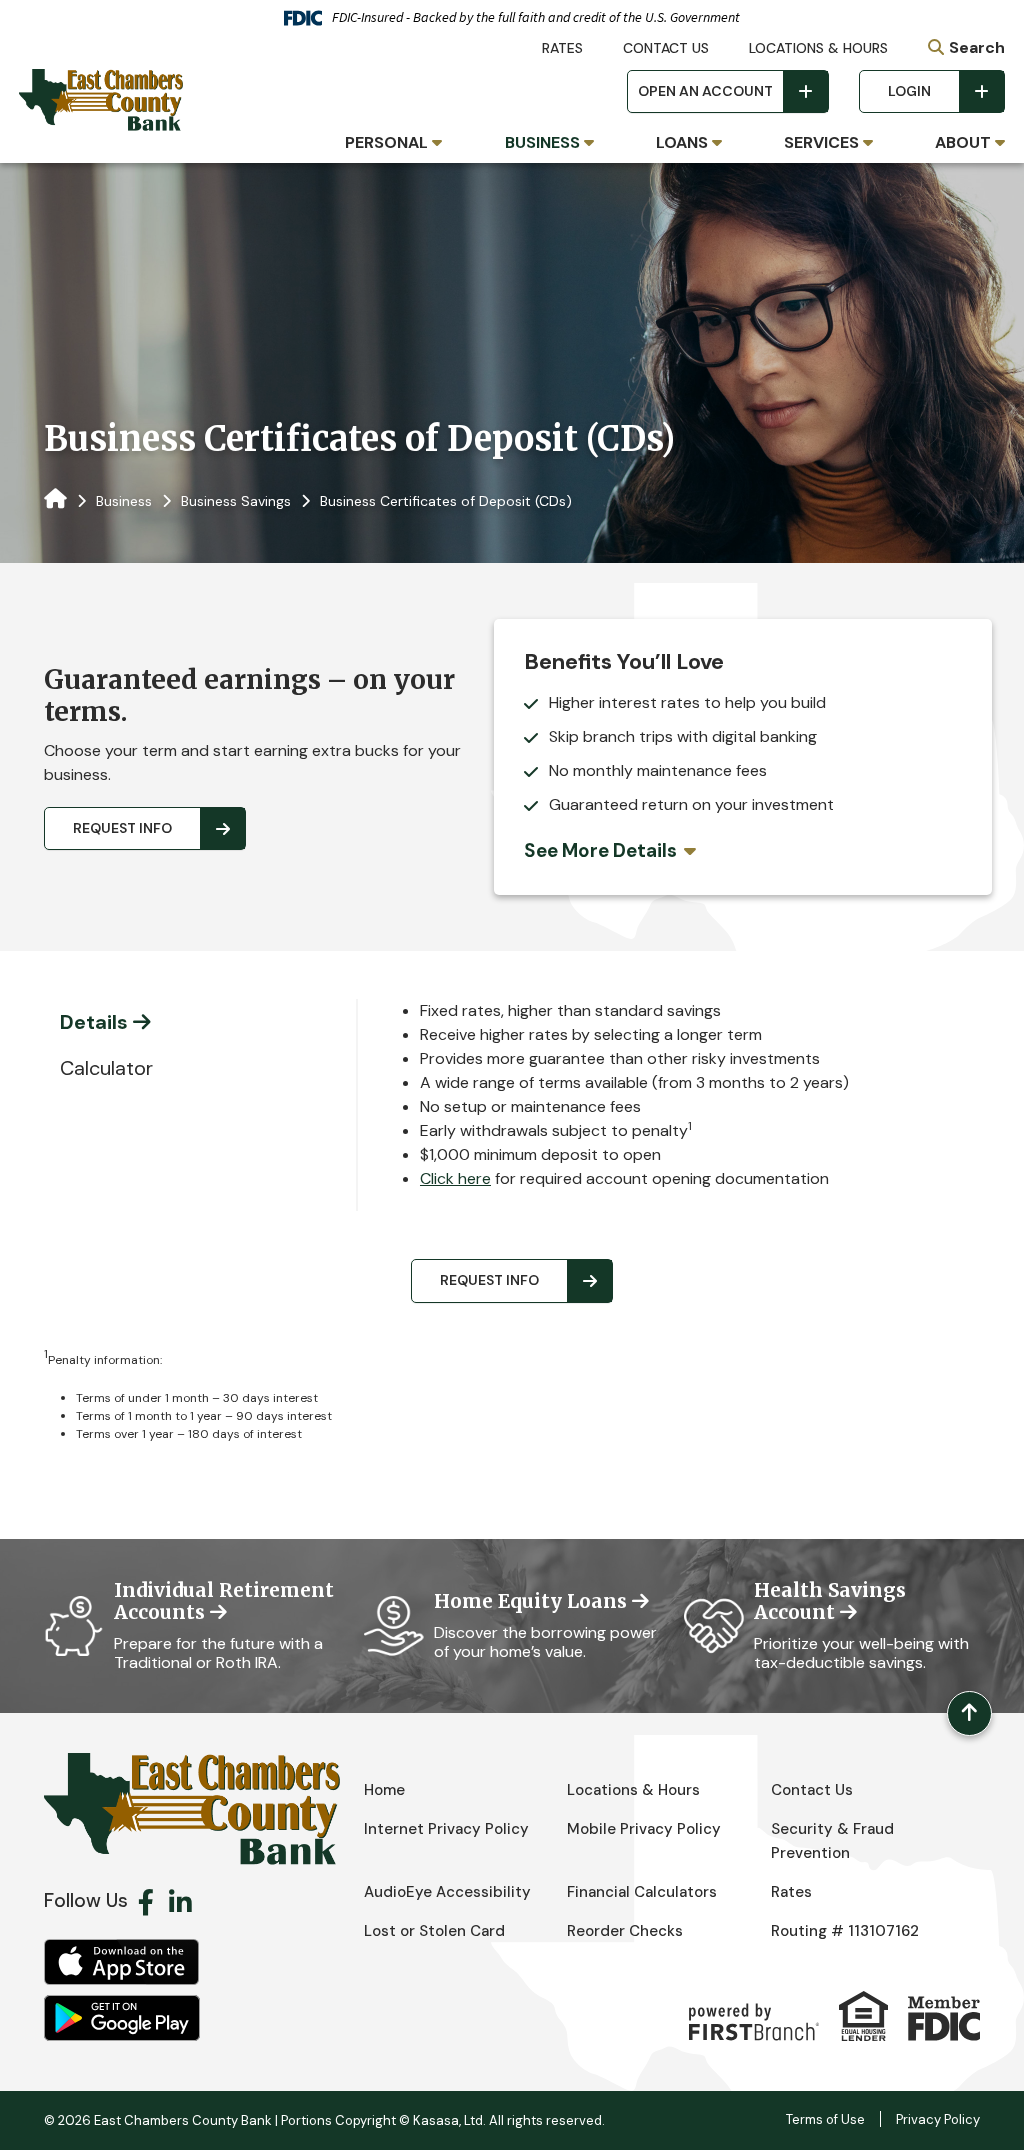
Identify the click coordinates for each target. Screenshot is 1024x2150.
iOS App (122, 1962)
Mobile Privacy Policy (644, 1829)
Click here (455, 1178)
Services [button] (821, 142)
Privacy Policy (938, 2119)
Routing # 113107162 (845, 1931)
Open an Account (705, 91)
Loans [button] (682, 142)
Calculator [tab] (106, 1068)
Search (977, 47)
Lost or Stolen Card (434, 1931)
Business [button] (542, 142)
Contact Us (666, 48)
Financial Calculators (642, 1892)
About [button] (963, 142)
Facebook (146, 1902)
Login (909, 91)
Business (124, 501)
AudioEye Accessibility (447, 1892)
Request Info (122, 828)
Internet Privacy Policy (446, 1829)
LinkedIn (180, 1902)
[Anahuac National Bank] (101, 98)
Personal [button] (386, 142)
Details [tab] (94, 1022)
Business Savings (236, 501)
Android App (122, 2018)
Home (384, 1790)
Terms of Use (825, 2119)
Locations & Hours (818, 48)
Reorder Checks (625, 1931)
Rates (562, 48)
